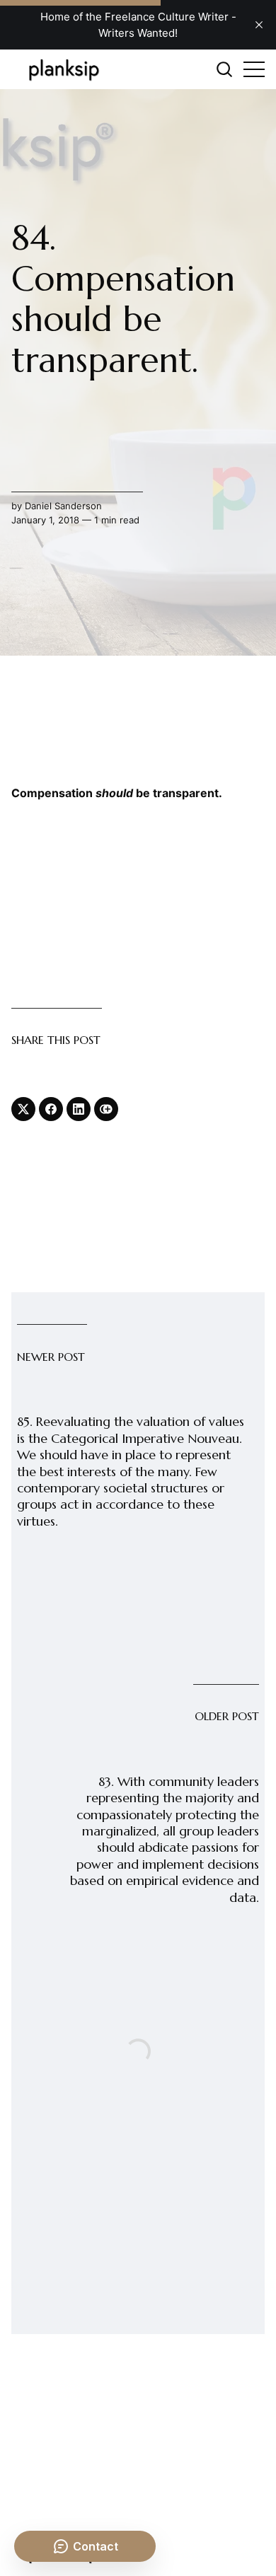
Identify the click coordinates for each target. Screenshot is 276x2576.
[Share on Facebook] (51, 1109)
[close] (259, 25)
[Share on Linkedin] (79, 1109)
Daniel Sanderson (63, 506)
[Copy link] (106, 1109)
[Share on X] (23, 1109)
